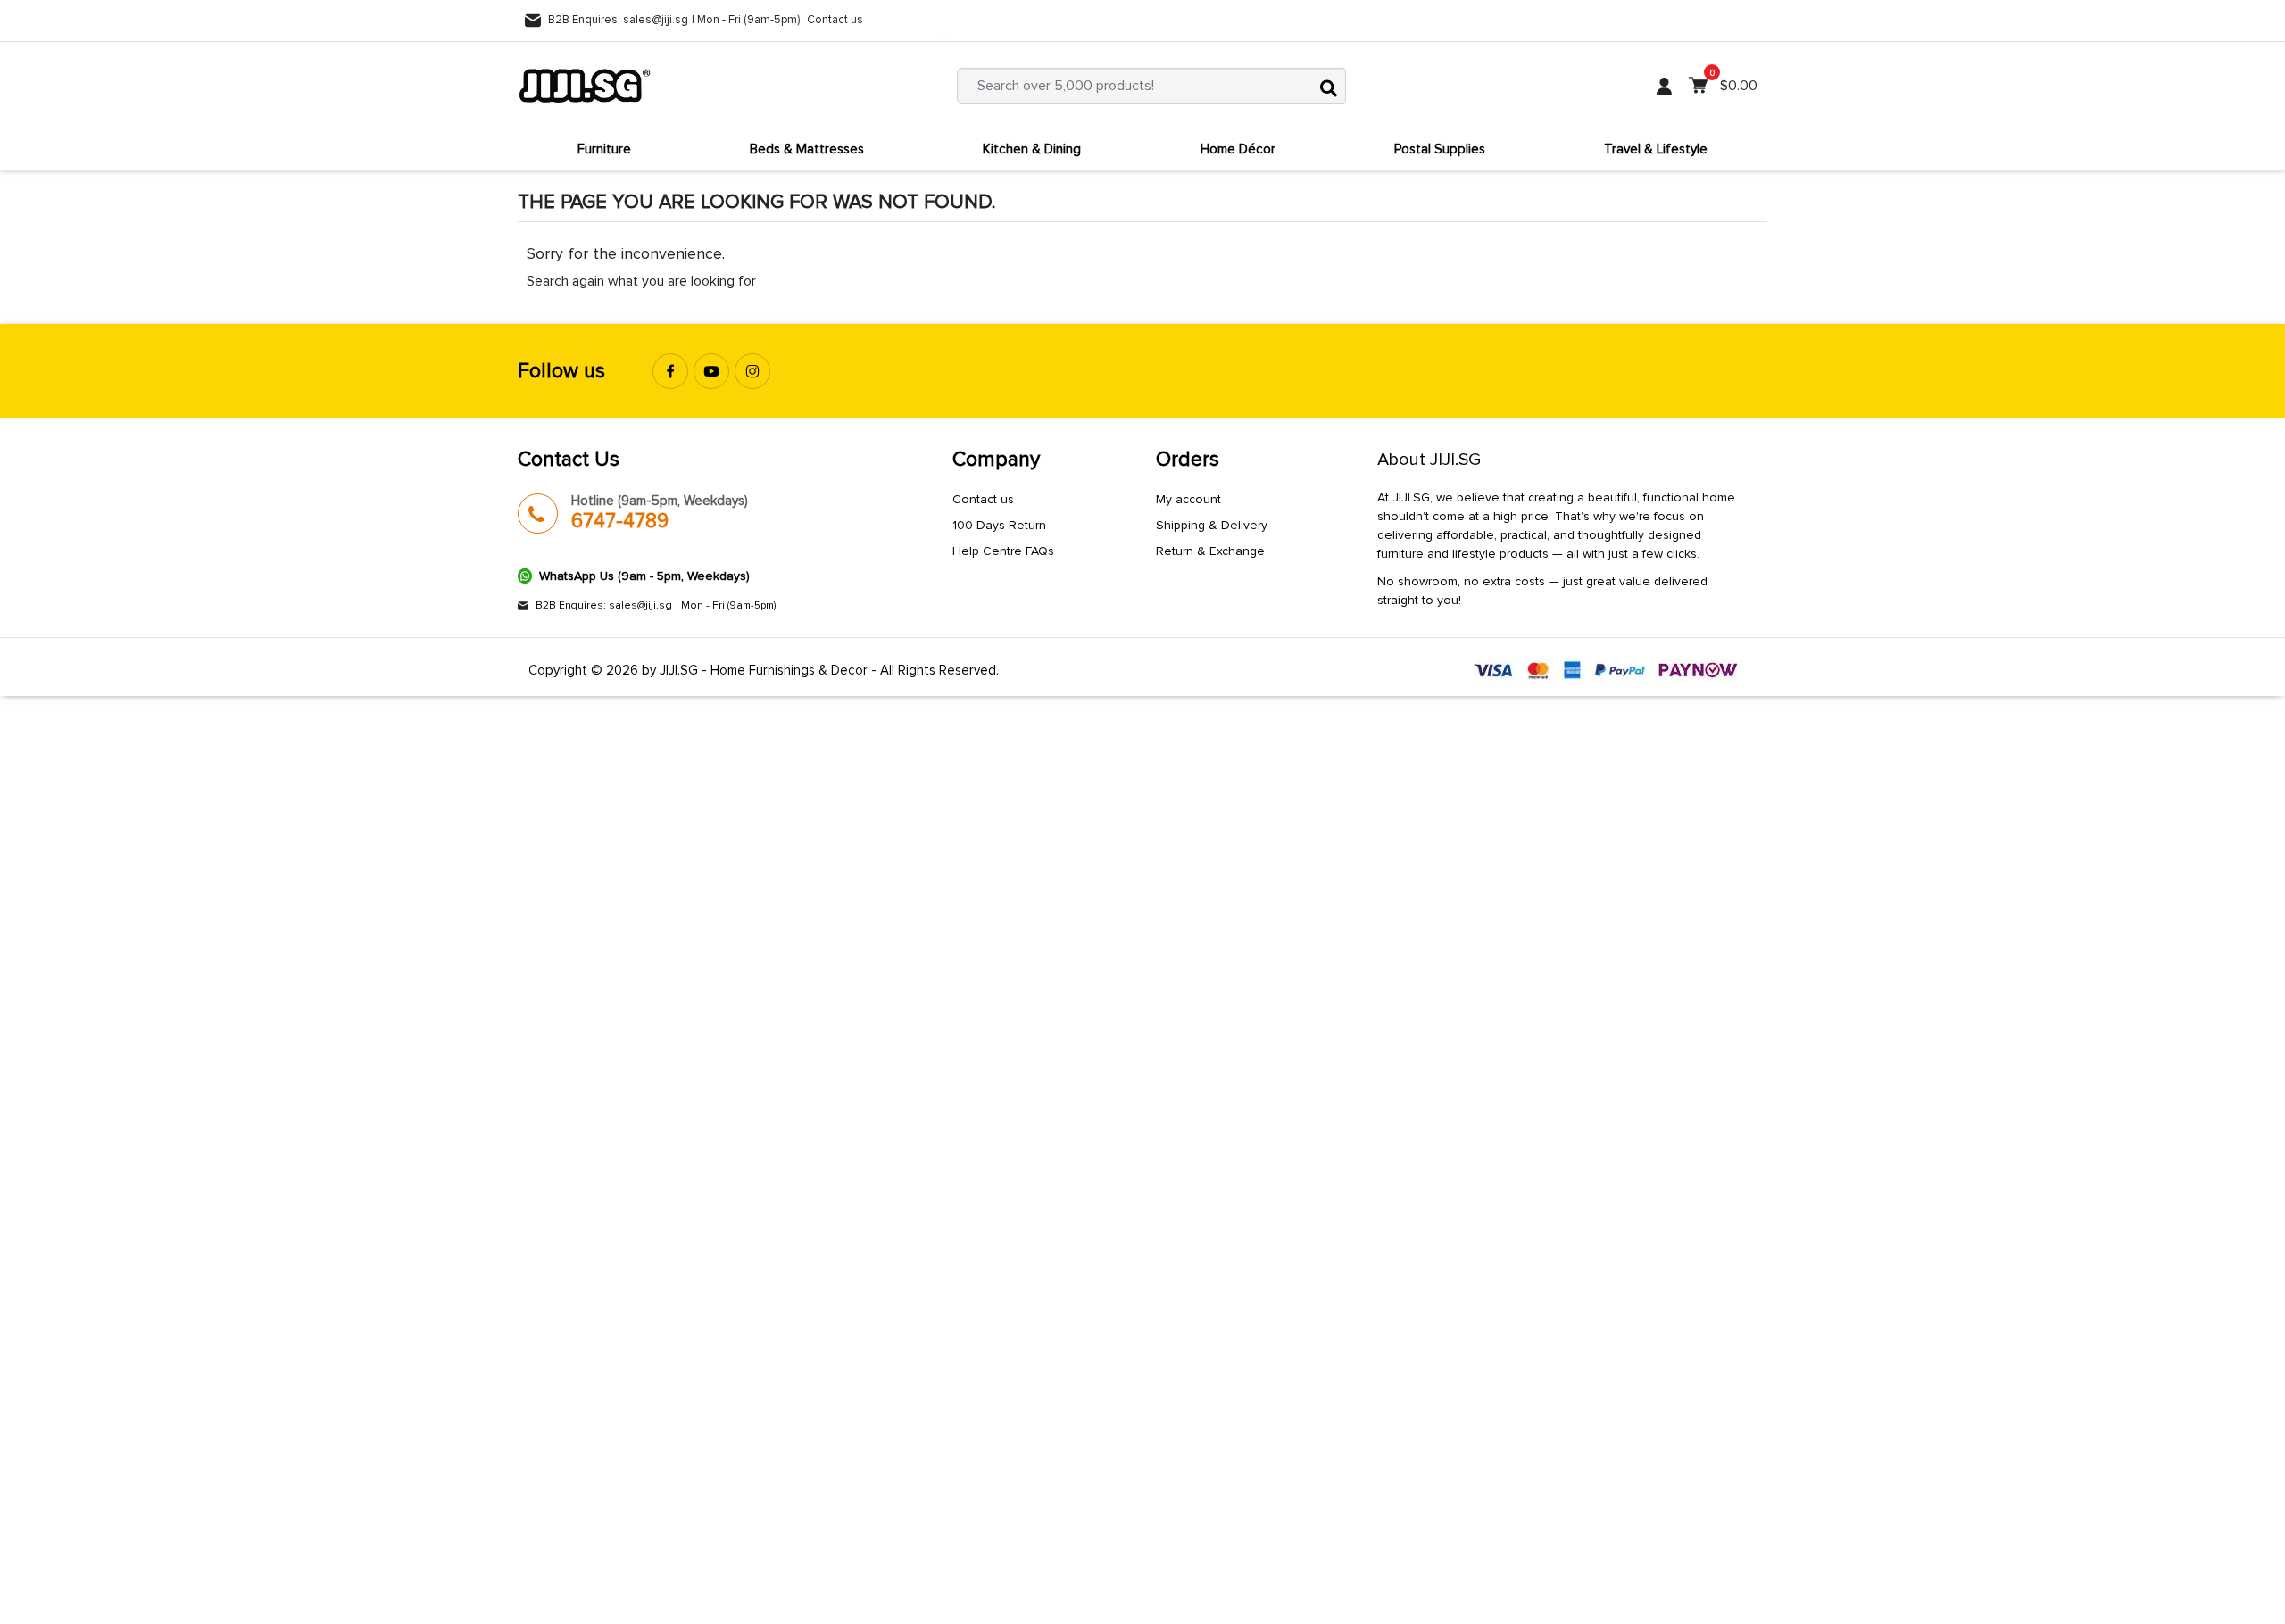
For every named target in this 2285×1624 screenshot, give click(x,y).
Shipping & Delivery (1212, 525)
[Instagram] (752, 371)
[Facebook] (670, 371)
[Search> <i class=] (1328, 86)
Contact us (835, 20)
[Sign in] (1664, 86)
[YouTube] (711, 371)
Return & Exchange (1210, 551)
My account (1188, 499)
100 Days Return (999, 525)
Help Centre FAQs (1003, 551)
